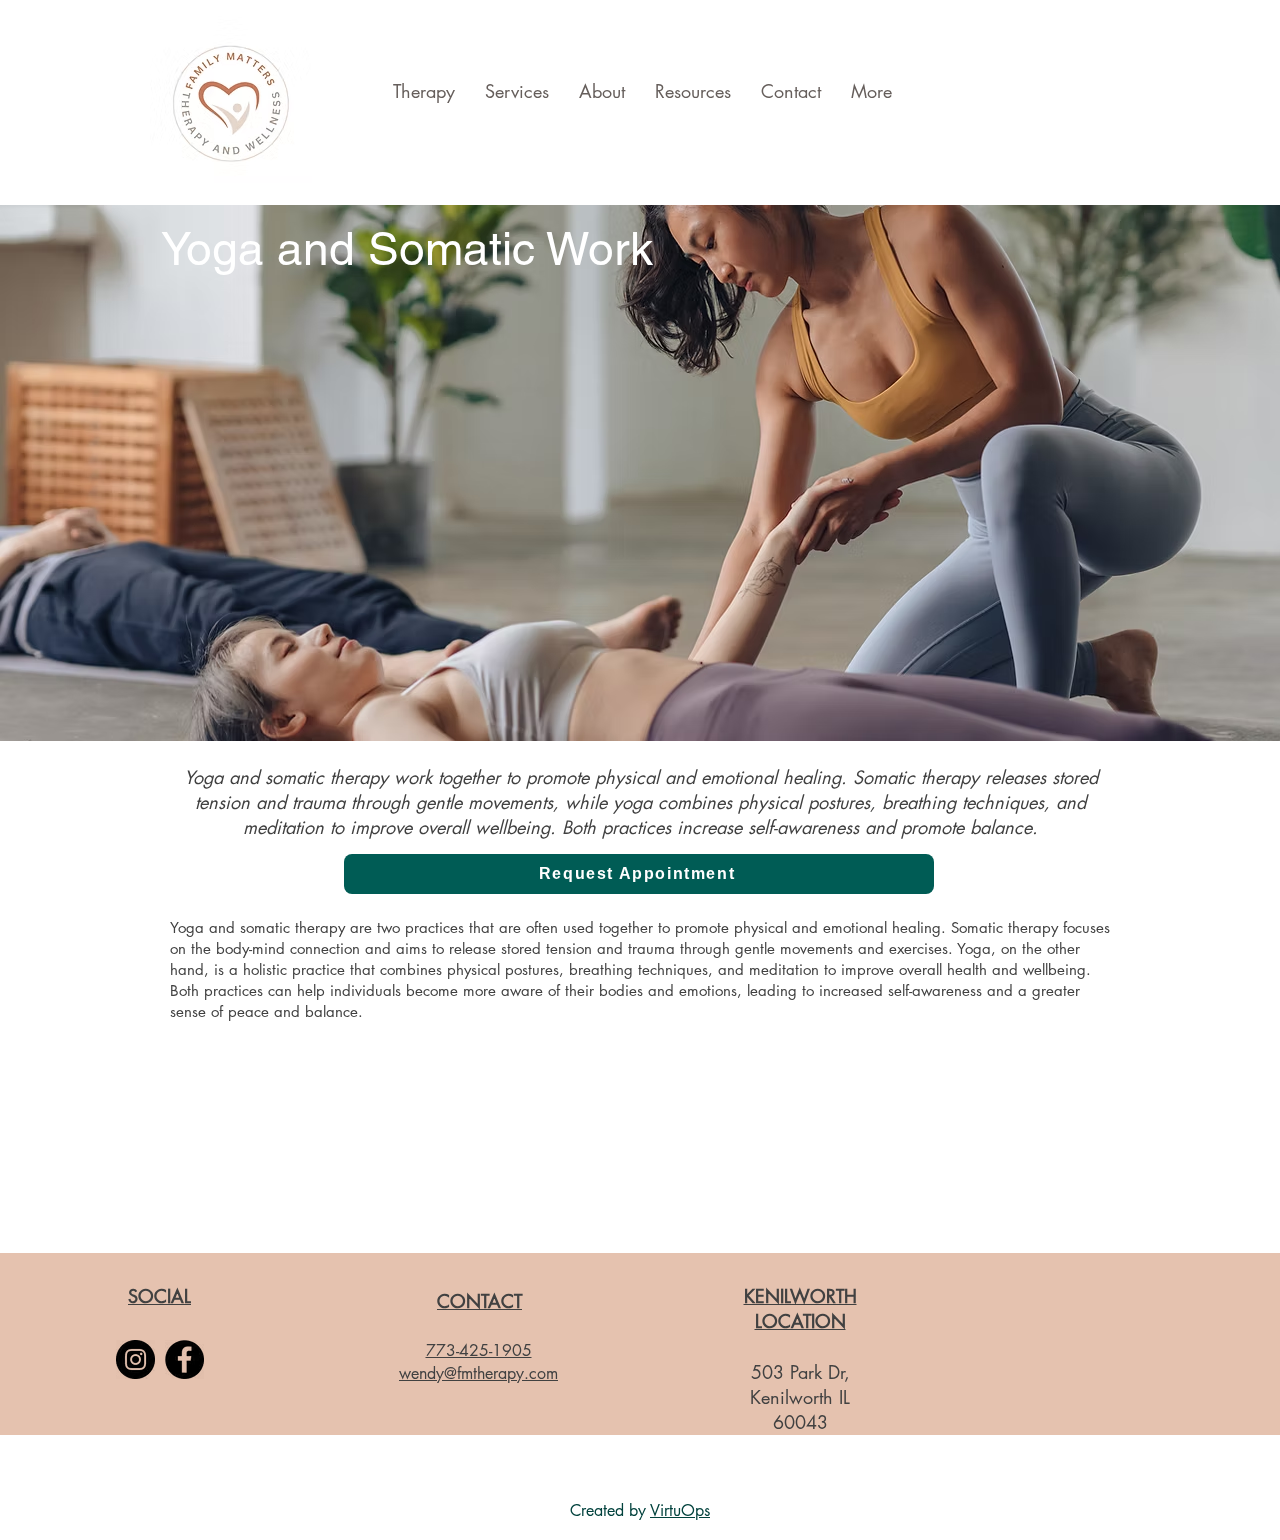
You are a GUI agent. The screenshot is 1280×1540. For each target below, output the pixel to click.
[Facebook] (184, 1359)
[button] (639, 874)
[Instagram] (135, 1359)
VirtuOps (680, 1510)
